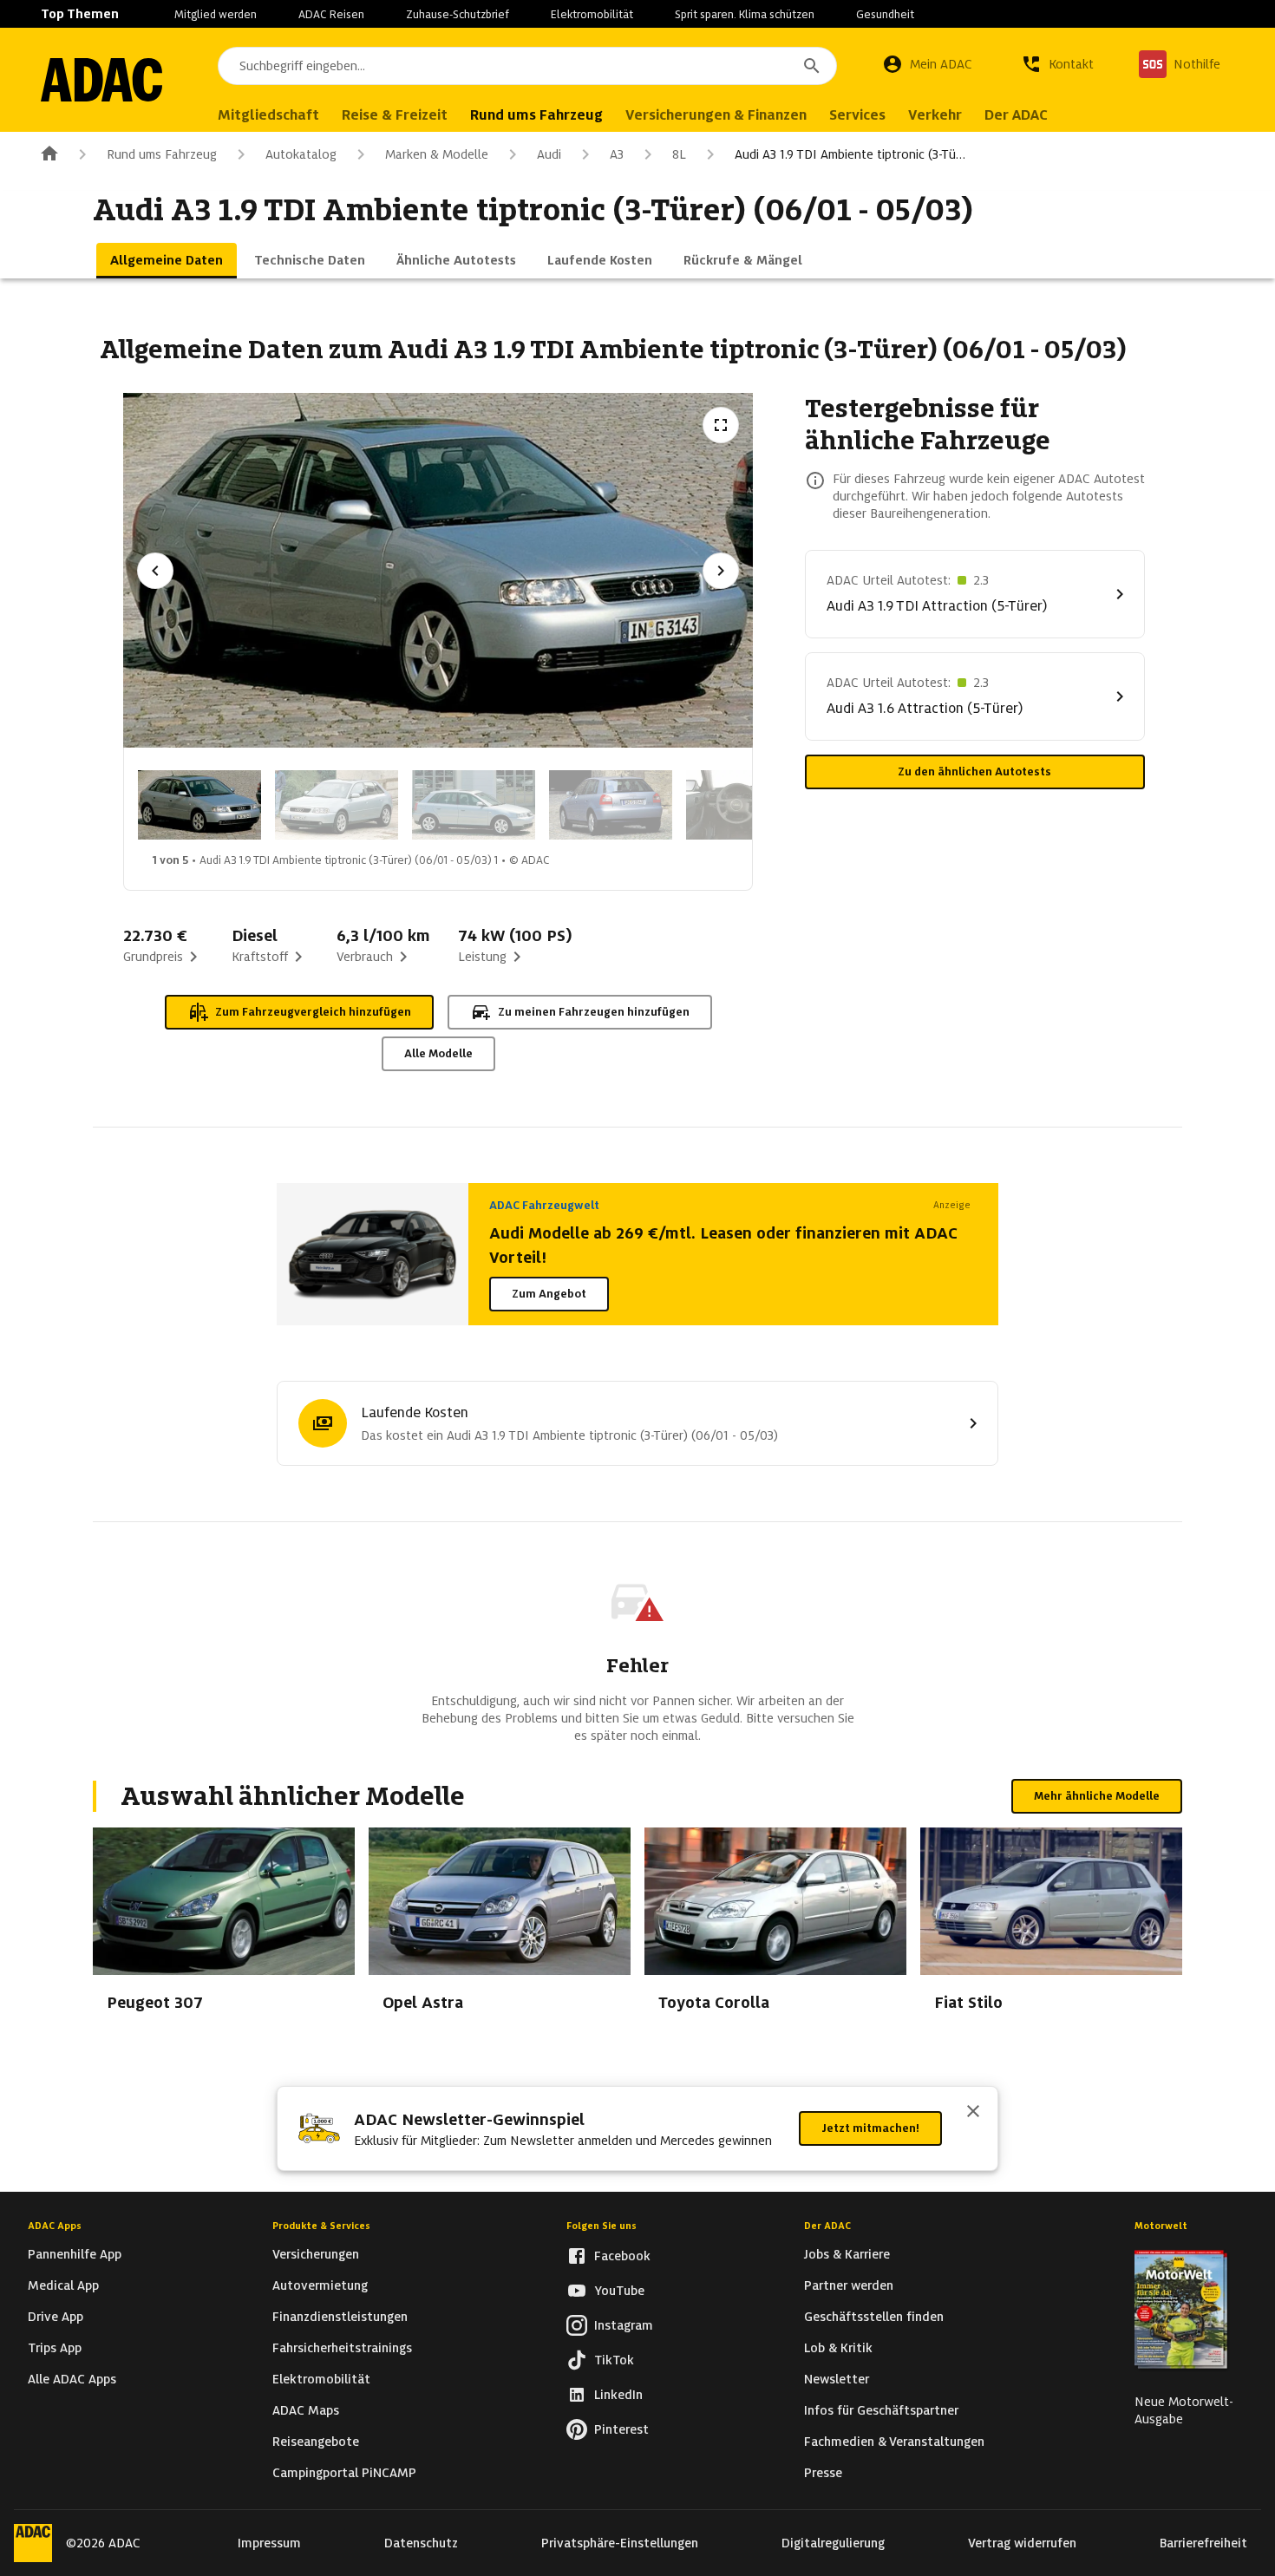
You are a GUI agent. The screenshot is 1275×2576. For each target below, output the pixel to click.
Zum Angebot (549, 1294)
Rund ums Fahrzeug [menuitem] (536, 115)
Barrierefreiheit (1203, 2543)
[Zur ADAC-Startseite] (101, 80)
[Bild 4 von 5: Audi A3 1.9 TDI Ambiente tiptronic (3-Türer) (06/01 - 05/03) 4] (611, 805)
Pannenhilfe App (75, 2254)
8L (679, 154)
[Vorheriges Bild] (155, 571)
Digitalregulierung (833, 2543)
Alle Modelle (438, 1053)
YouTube (619, 2291)
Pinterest (621, 2429)
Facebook (622, 2256)
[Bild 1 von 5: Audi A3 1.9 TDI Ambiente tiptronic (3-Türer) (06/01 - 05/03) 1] (199, 805)
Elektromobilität (592, 14)
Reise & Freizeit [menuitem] (395, 115)
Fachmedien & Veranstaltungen (894, 2442)
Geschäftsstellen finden (874, 2317)
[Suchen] (812, 66)
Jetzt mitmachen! (870, 2128)
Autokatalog (301, 154)
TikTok (614, 2360)
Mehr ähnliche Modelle (1097, 1796)
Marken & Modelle (437, 154)
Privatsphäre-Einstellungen (620, 2543)
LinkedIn (618, 2395)
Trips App (55, 2348)
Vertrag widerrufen (1022, 2543)
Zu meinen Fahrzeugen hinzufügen (594, 1012)
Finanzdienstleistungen (340, 2317)
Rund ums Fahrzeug (162, 154)
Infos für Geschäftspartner (881, 2410)
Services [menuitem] (857, 115)
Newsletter (837, 2379)
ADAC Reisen (331, 14)
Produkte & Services (321, 2226)
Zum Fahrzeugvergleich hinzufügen (313, 1012)
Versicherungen (316, 2254)
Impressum (269, 2543)
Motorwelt (1161, 2226)
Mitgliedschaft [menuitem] (268, 115)
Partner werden (849, 2285)
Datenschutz (421, 2543)
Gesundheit (885, 14)
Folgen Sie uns (602, 2226)
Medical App (63, 2285)
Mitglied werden (216, 14)
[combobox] (527, 66)
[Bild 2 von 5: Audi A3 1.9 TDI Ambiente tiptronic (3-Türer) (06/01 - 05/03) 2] (337, 805)
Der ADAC (827, 2226)
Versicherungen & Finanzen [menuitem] (716, 115)
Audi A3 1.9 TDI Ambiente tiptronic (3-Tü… (850, 154)
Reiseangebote (316, 2442)
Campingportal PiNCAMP (344, 2473)
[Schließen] (973, 2113)
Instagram (624, 2325)
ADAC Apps (55, 2226)
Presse (823, 2473)
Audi (549, 154)
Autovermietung (320, 2285)
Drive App (56, 2317)
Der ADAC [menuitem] (1016, 115)
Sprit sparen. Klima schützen (745, 14)
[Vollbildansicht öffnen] (721, 425)
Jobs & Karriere (847, 2254)
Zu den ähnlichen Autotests (974, 771)
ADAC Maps (306, 2410)
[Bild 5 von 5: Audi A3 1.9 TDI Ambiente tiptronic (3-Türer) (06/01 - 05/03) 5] (748, 805)
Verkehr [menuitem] (935, 115)
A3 (617, 154)
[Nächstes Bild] (721, 571)
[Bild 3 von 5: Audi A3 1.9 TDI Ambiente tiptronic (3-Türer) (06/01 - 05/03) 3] (474, 805)
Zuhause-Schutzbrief (458, 14)
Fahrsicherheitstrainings (342, 2348)
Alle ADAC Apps (72, 2379)
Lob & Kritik (838, 2348)
